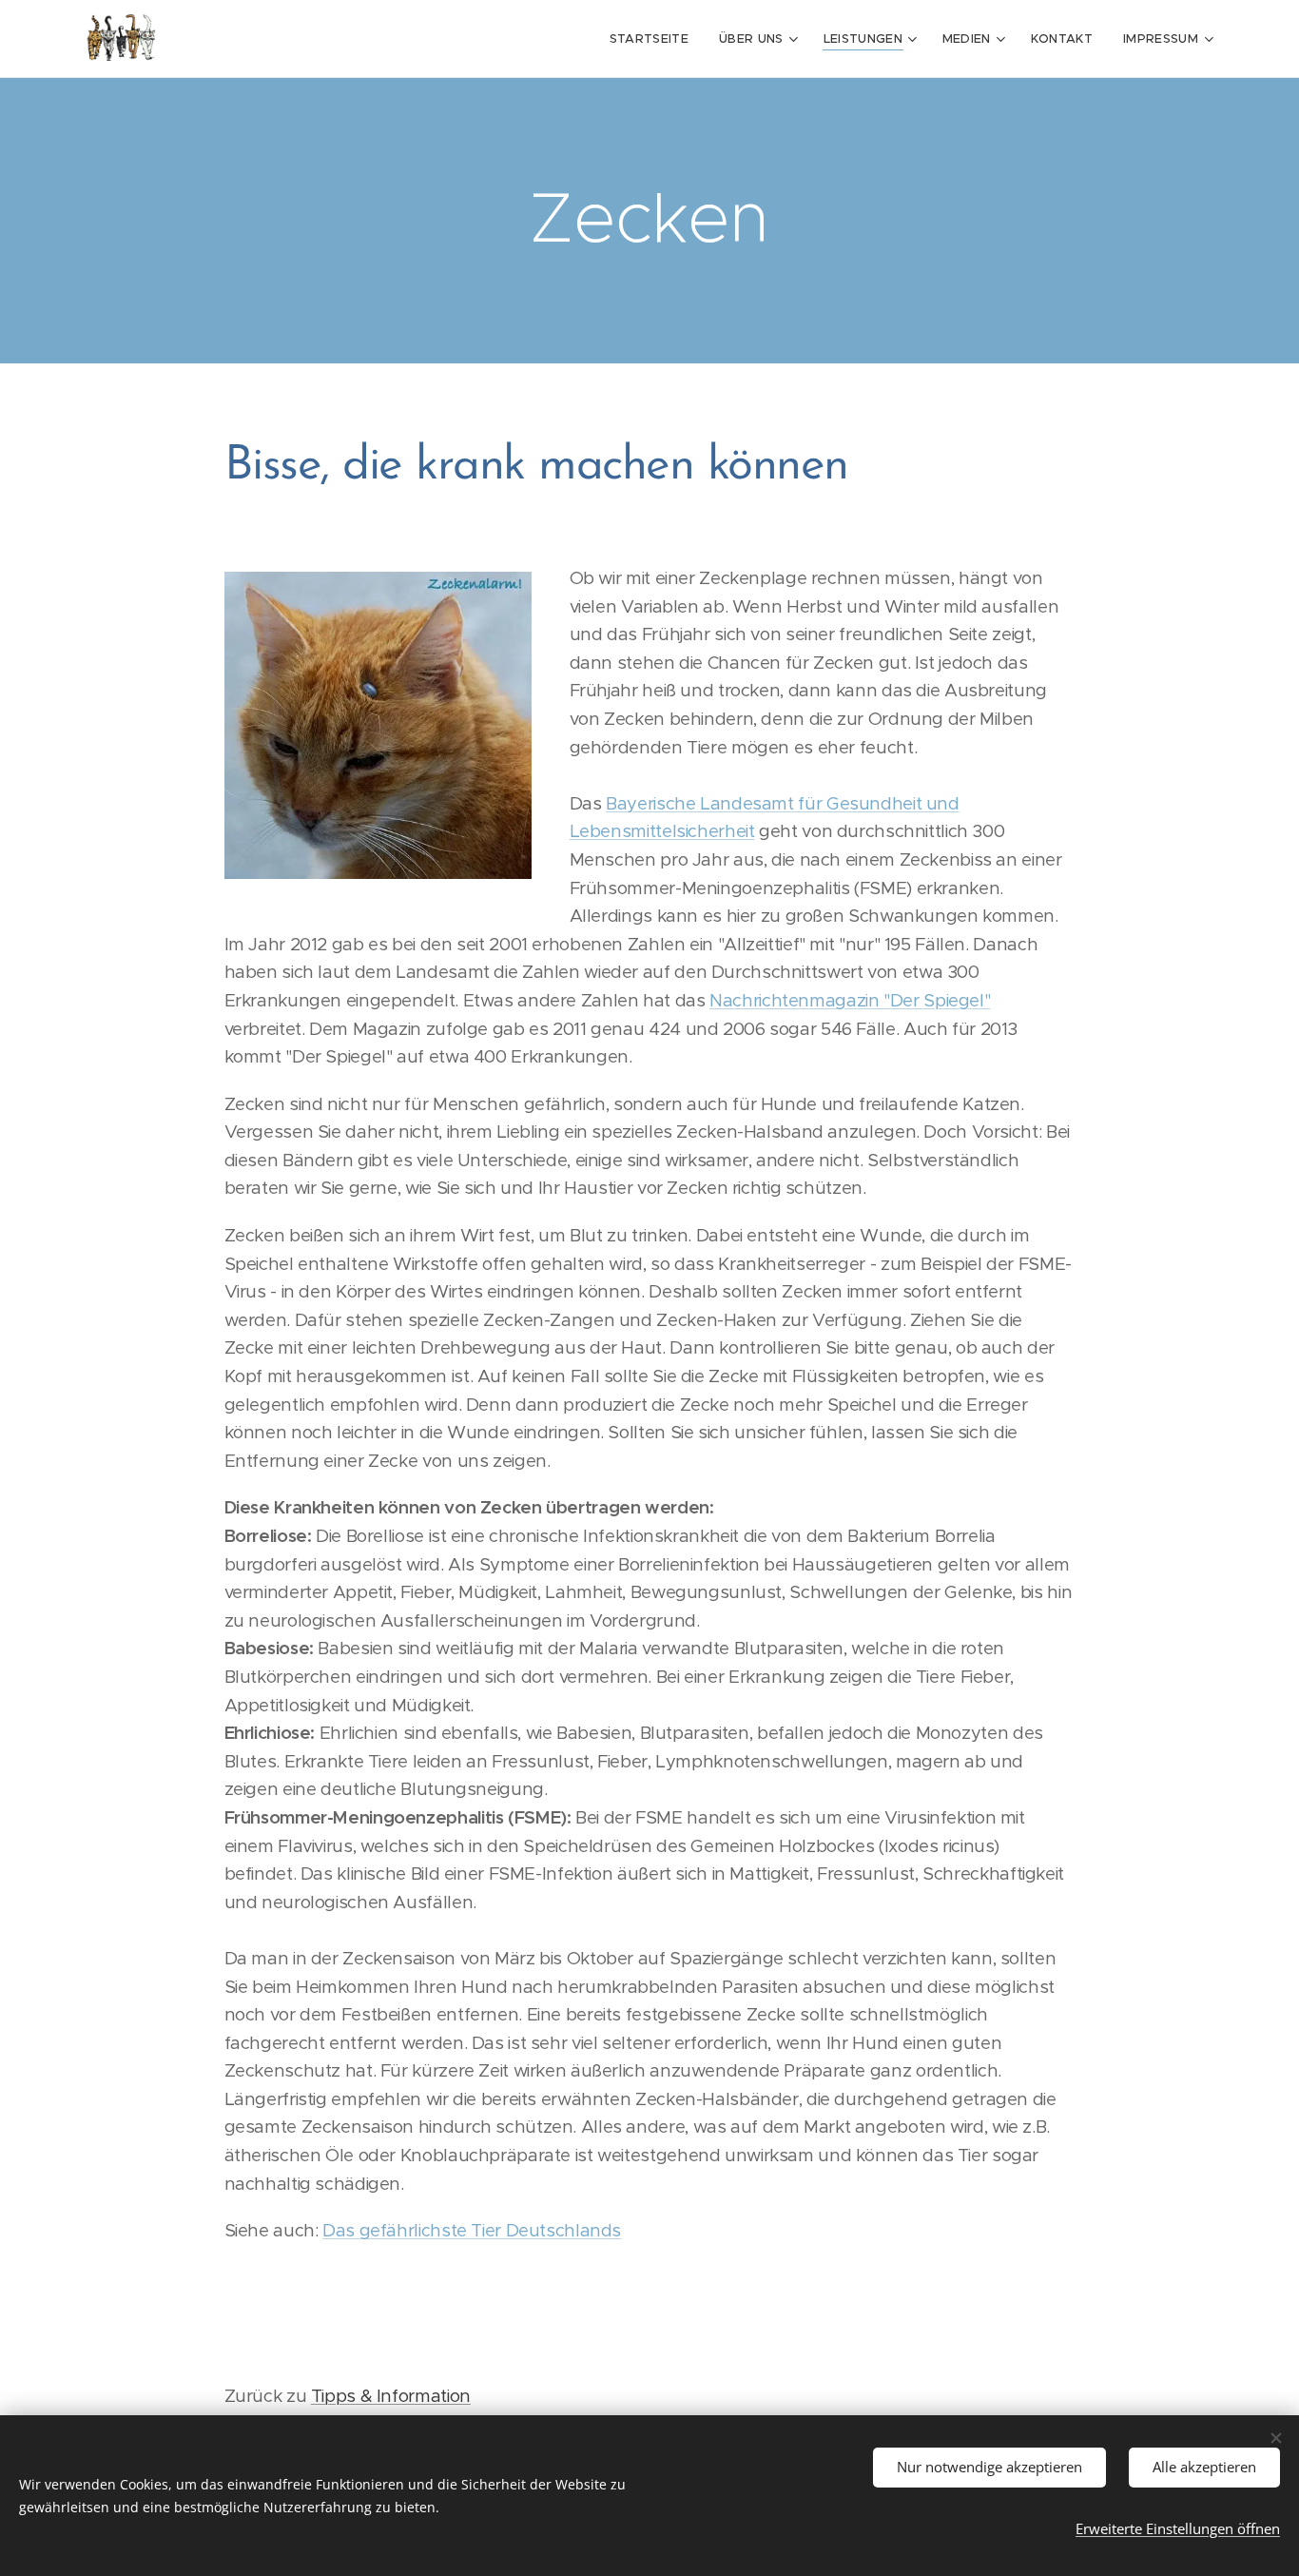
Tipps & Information (391, 2396)
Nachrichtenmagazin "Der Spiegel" (850, 1000)
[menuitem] (654, 39)
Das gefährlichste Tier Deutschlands (472, 2230)
